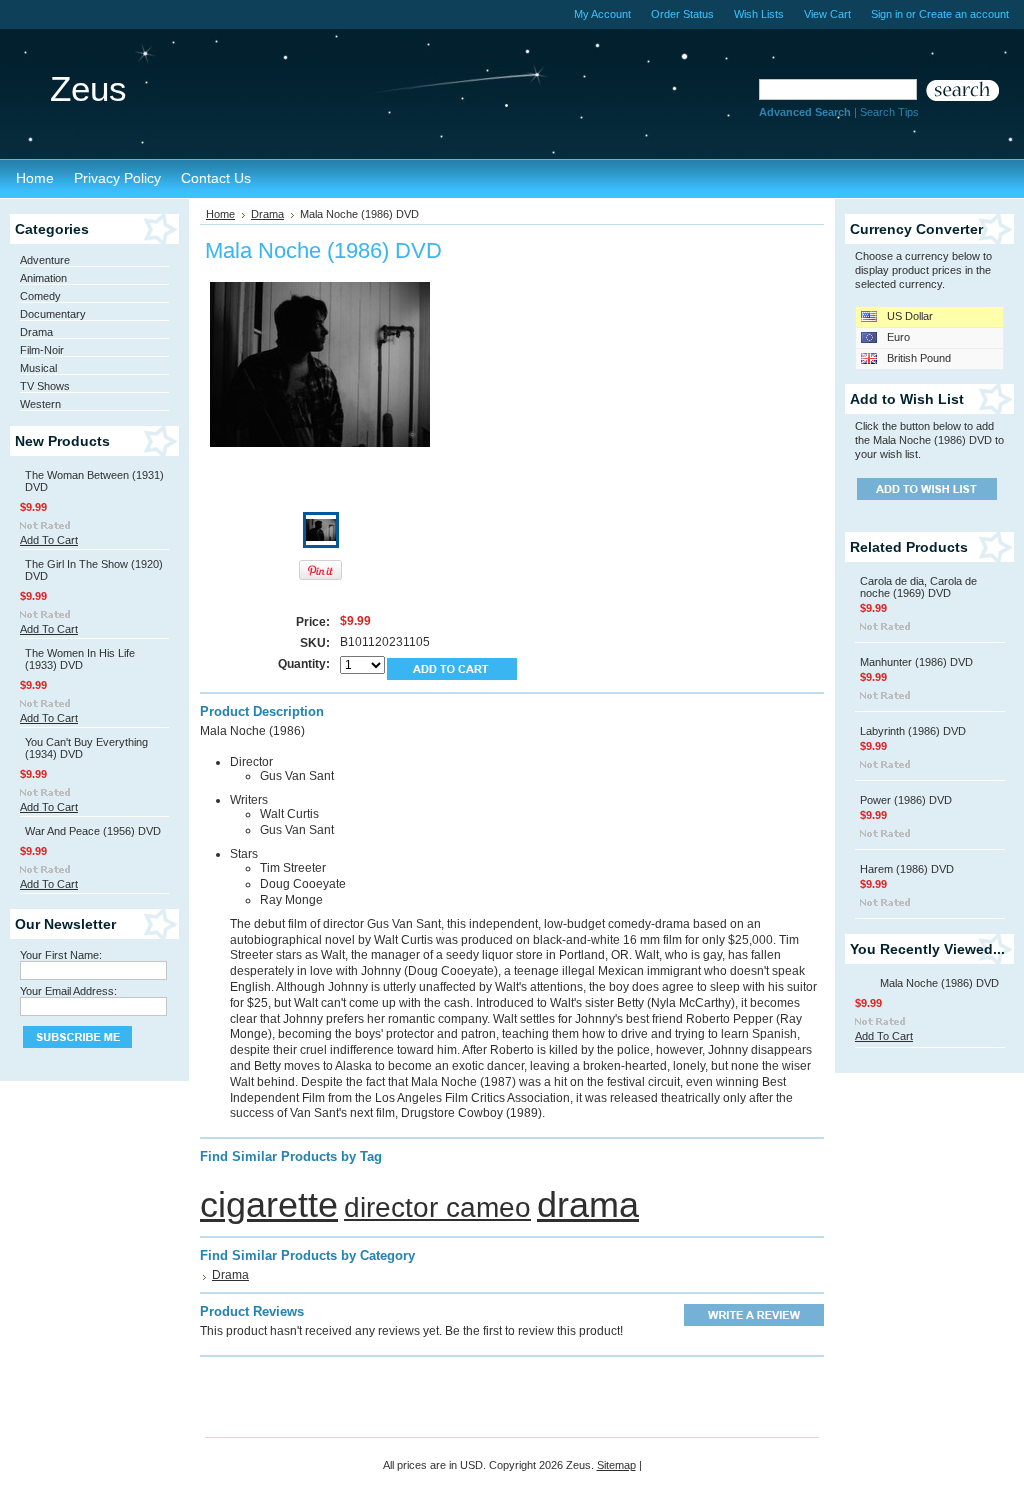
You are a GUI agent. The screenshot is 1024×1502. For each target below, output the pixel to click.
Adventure (45, 260)
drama (588, 1204)
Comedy (40, 296)
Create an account (964, 14)
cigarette (269, 1204)
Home (220, 214)
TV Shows (45, 386)
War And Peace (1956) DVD (93, 831)
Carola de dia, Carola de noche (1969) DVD (918, 587)
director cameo (437, 1207)
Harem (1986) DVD (907, 869)
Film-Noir (42, 350)
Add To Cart (49, 540)
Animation (43, 278)
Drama (36, 332)
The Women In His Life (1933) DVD (80, 659)
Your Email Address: (68, 991)
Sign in (887, 14)
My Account (602, 14)
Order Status (682, 14)
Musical (38, 368)
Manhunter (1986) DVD (916, 662)
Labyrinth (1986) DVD (913, 731)
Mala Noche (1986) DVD (939, 983)
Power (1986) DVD (906, 800)
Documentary (53, 314)
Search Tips (889, 112)
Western (40, 404)
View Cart (827, 14)
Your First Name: (61, 955)
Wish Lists (759, 14)
